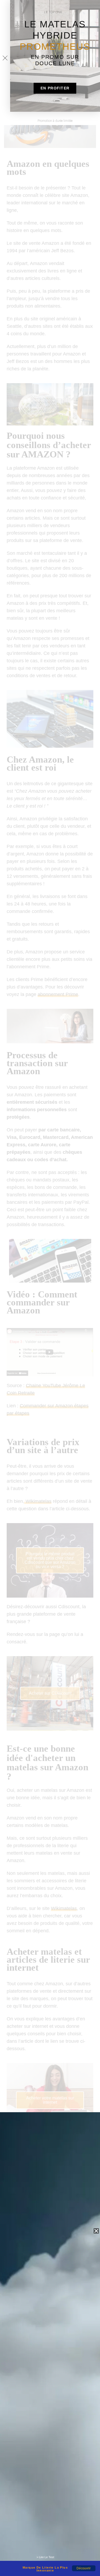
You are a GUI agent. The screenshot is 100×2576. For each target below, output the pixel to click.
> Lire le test (45, 2557)
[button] (55, 88)
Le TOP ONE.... (55, 12)
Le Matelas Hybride (55, 35)
